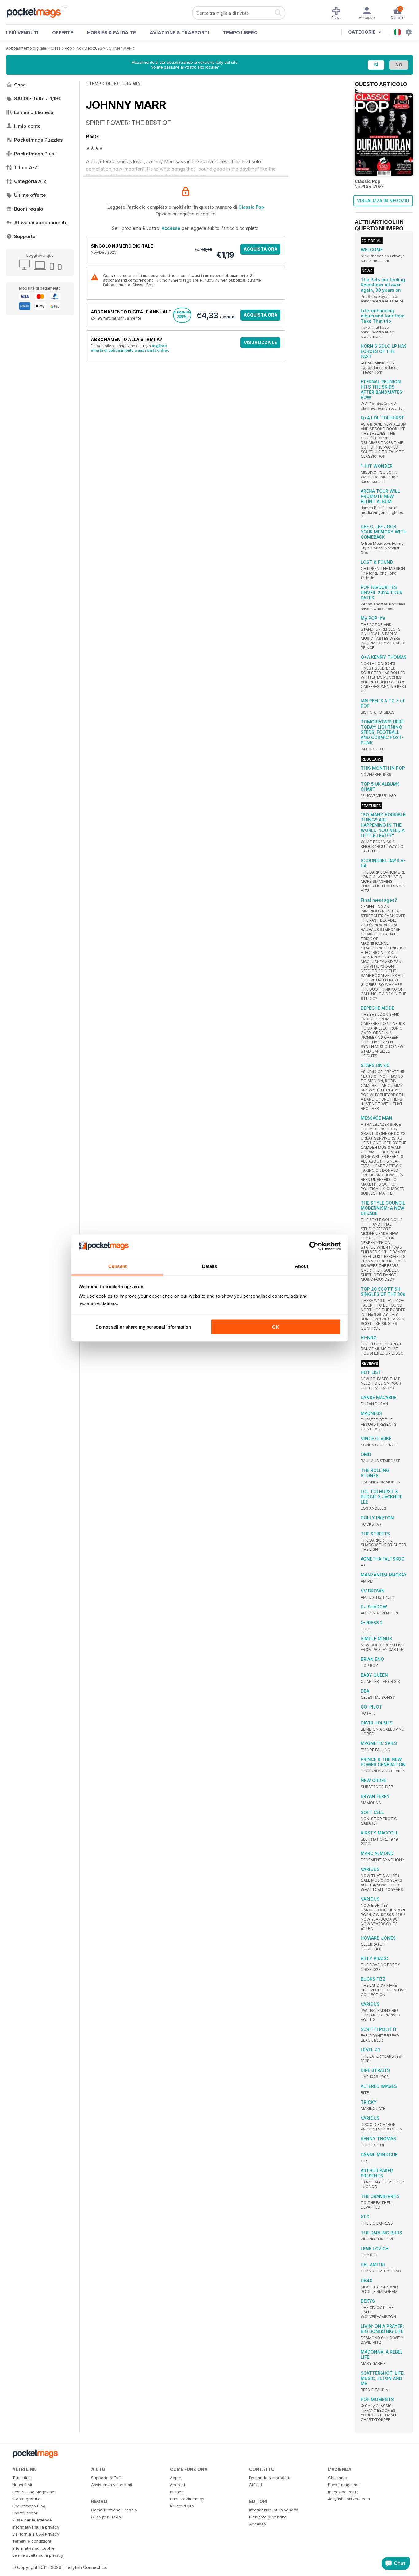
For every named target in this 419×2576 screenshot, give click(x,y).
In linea (177, 2492)
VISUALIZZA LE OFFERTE (260, 344)
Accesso (171, 228)
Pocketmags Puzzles (38, 140)
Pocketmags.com (344, 2485)
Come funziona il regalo (114, 2510)
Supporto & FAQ (106, 2478)
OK (276, 1327)
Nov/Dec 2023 (89, 48)
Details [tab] (210, 1266)
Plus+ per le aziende (32, 2520)
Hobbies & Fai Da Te (111, 33)
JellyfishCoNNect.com (349, 2499)
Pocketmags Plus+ (36, 154)
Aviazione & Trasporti (179, 33)
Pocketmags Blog (29, 2506)
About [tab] (302, 1266)
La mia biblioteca (34, 112)
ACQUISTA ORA (261, 249)
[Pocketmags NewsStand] (37, 12)
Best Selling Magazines (34, 2492)
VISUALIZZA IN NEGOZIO (383, 201)
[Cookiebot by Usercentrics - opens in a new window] (314, 1246)
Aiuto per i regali (107, 2517)
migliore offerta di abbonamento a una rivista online (129, 348)
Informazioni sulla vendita (274, 2510)
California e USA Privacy (36, 2534)
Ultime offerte (30, 195)
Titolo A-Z (26, 167)
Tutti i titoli (22, 2478)
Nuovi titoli (22, 2485)
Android (177, 2485)
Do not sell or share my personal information (143, 1327)
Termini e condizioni (32, 2541)
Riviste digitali (183, 2506)
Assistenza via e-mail (111, 2485)
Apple (175, 2478)
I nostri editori (25, 2513)
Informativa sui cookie (33, 2548)
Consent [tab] (117, 1266)
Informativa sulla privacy (36, 2527)
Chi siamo (337, 2478)
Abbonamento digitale (26, 48)
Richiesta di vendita (268, 2517)
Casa (20, 85)
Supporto (25, 236)
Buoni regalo (29, 209)
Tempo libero (240, 33)
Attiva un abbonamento (41, 223)
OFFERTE (63, 33)
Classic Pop (61, 48)
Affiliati (256, 2485)
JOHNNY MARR (120, 48)
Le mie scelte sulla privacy (38, 2555)
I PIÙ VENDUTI (22, 33)
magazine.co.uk (343, 2492)
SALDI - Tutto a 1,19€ (38, 99)
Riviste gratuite (26, 2499)
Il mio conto (27, 126)
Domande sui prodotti (270, 2478)
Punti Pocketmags (187, 2499)
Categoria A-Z (30, 181)
